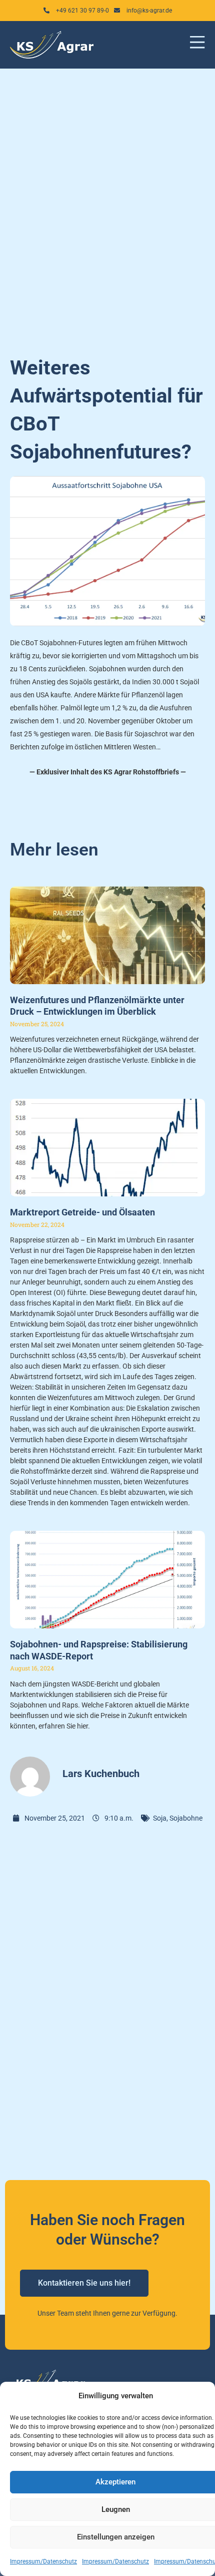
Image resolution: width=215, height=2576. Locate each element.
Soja (160, 1818)
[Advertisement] (107, 206)
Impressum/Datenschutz (43, 2561)
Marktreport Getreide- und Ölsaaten (82, 1212)
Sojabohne (186, 1818)
